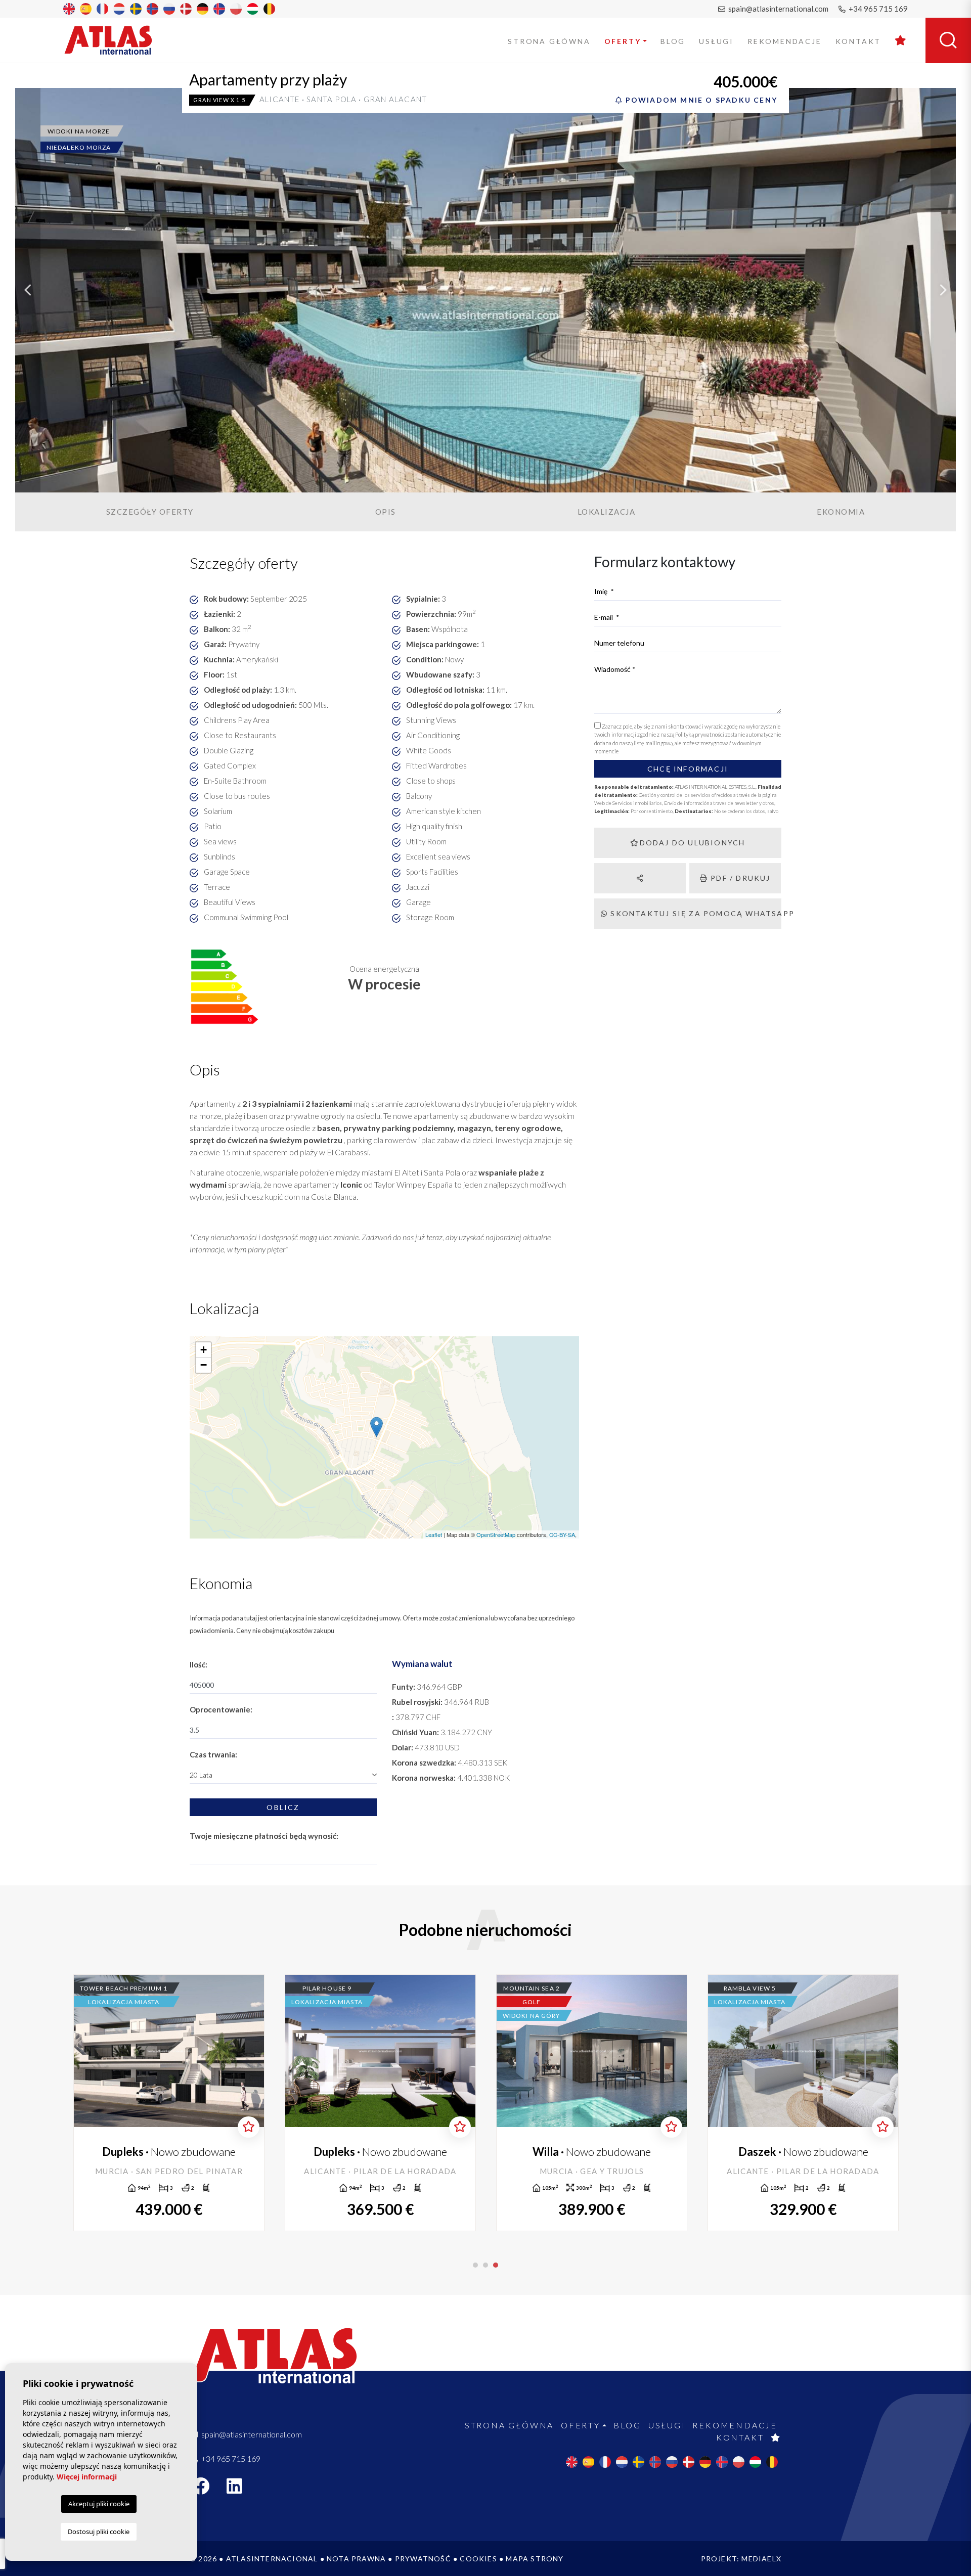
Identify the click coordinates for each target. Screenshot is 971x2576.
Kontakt (858, 41)
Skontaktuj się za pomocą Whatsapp (695, 913)
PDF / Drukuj (739, 878)
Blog (673, 41)
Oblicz (283, 1807)
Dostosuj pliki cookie (99, 2532)
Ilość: (198, 1664)
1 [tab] (475, 2265)
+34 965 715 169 (877, 9)
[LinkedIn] (240, 2489)
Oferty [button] (623, 41)
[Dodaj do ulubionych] (249, 2127)
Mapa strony (535, 2559)
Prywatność (423, 2559)
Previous (28, 290)
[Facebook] (206, 2489)
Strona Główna (549, 41)
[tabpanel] (803, 2103)
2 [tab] (485, 2265)
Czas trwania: (213, 1754)
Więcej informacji (87, 2477)
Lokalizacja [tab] (607, 512)
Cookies (478, 2559)
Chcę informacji (688, 769)
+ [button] (204, 1350)
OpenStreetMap (496, 1534)
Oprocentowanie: (221, 1709)
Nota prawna (356, 2559)
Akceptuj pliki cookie (99, 2504)
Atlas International (115, 40)
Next (943, 290)
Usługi (716, 41)
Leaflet (434, 1534)
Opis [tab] (386, 512)
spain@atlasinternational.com (778, 9)
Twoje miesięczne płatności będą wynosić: (264, 1836)
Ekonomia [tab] (841, 512)
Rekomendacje (785, 41)
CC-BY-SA (562, 1534)
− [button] (204, 1365)
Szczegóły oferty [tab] (150, 512)
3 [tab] (496, 2265)
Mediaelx (761, 2559)
